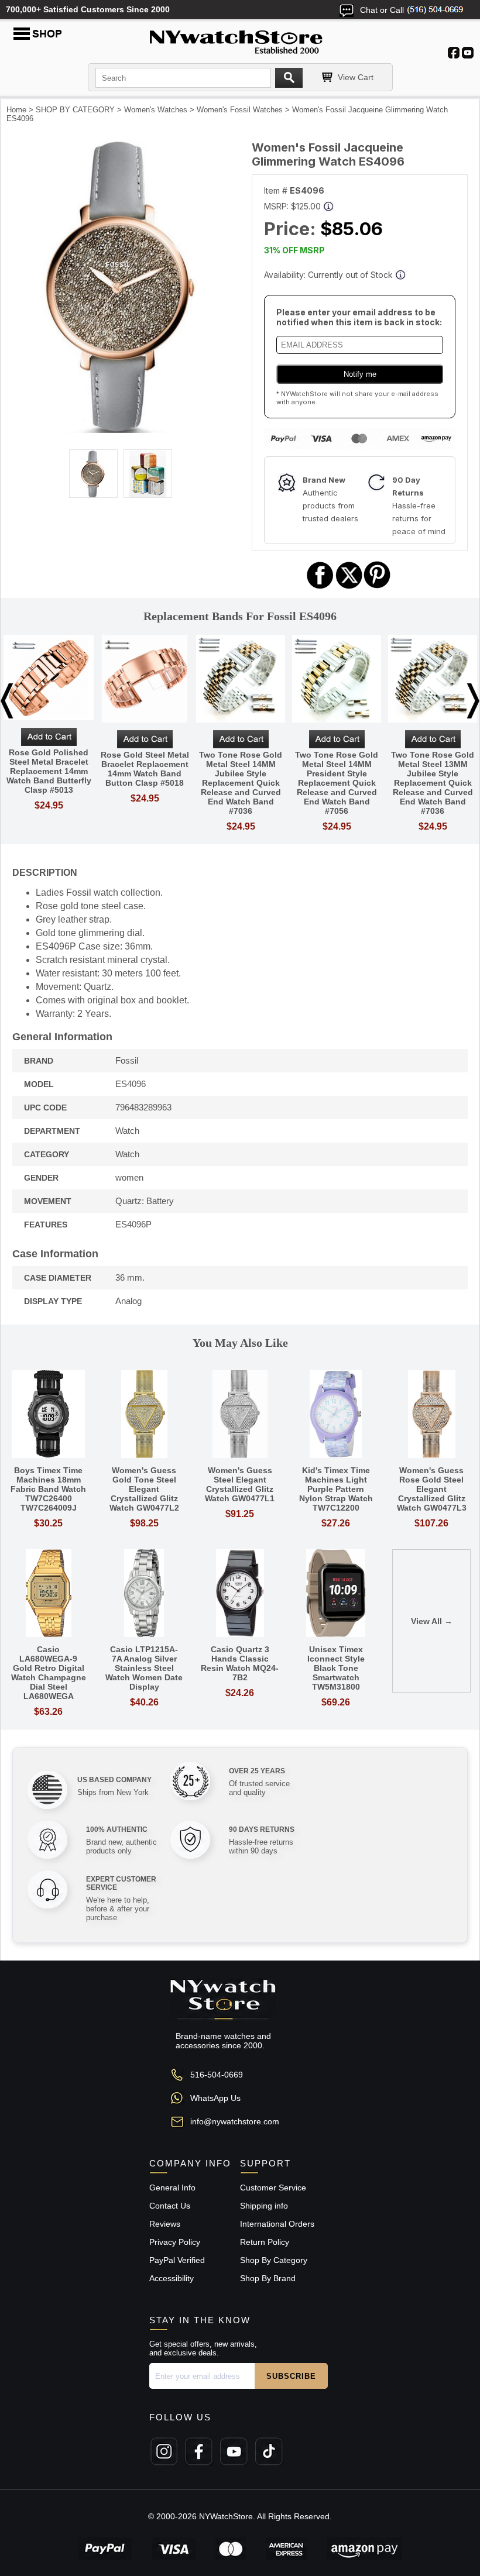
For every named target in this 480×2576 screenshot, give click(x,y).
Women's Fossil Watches (240, 110)
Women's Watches (156, 110)
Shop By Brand (268, 2278)
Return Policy (265, 2242)
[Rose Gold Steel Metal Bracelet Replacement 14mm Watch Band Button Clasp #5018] (145, 680)
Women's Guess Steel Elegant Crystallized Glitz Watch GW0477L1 (240, 1484)
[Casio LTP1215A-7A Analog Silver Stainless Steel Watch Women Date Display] (145, 1594)
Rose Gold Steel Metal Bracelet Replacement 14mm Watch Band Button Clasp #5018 (145, 769)
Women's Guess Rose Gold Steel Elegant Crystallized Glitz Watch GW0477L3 (432, 1489)
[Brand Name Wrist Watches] (240, 40)
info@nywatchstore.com (235, 2121)
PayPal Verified (177, 2260)
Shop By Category (274, 2260)
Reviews (165, 2224)
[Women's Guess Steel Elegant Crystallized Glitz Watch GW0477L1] (240, 1415)
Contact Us (170, 2206)
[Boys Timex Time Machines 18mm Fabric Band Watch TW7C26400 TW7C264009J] (49, 1415)
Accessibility (172, 2278)
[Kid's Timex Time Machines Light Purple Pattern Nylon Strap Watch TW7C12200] (336, 1415)
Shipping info (264, 2206)
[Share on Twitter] (349, 587)
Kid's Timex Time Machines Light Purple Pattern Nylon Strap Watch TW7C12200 (336, 1489)
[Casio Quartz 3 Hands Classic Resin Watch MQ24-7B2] (240, 1594)
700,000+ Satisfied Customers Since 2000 (88, 9)
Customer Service (273, 2188)
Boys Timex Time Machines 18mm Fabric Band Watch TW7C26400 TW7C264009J (48, 1489)
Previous (7, 701)
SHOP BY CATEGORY (75, 110)
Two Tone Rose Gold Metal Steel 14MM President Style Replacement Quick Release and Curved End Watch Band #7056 (337, 783)
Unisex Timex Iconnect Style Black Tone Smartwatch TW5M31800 (336, 1668)
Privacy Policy (175, 2242)
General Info (172, 2188)
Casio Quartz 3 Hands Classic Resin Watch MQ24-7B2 (240, 1663)
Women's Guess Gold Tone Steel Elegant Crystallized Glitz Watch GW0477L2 (144, 1489)
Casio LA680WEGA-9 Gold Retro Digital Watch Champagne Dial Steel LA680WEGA (49, 1673)
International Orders (277, 2224)
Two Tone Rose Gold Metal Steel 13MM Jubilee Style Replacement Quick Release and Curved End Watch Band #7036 (433, 783)
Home (16, 110)
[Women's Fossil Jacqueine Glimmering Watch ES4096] (121, 430)
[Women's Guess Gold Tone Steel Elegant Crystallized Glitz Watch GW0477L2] (145, 1415)
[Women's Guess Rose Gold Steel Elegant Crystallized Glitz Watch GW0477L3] (431, 1415)
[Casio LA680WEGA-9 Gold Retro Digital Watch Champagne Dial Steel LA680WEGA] (49, 1594)
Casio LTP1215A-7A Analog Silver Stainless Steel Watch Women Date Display (144, 1668)
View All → (432, 1621)
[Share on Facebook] (320, 587)
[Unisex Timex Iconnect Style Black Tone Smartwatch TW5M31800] (336, 1594)
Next (473, 701)
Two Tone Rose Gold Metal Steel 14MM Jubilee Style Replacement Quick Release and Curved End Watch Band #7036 (241, 783)
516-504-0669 (217, 2075)
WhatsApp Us (215, 2098)
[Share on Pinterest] (377, 587)
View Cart (356, 77)
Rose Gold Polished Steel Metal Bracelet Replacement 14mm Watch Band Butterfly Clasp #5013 (49, 771)
